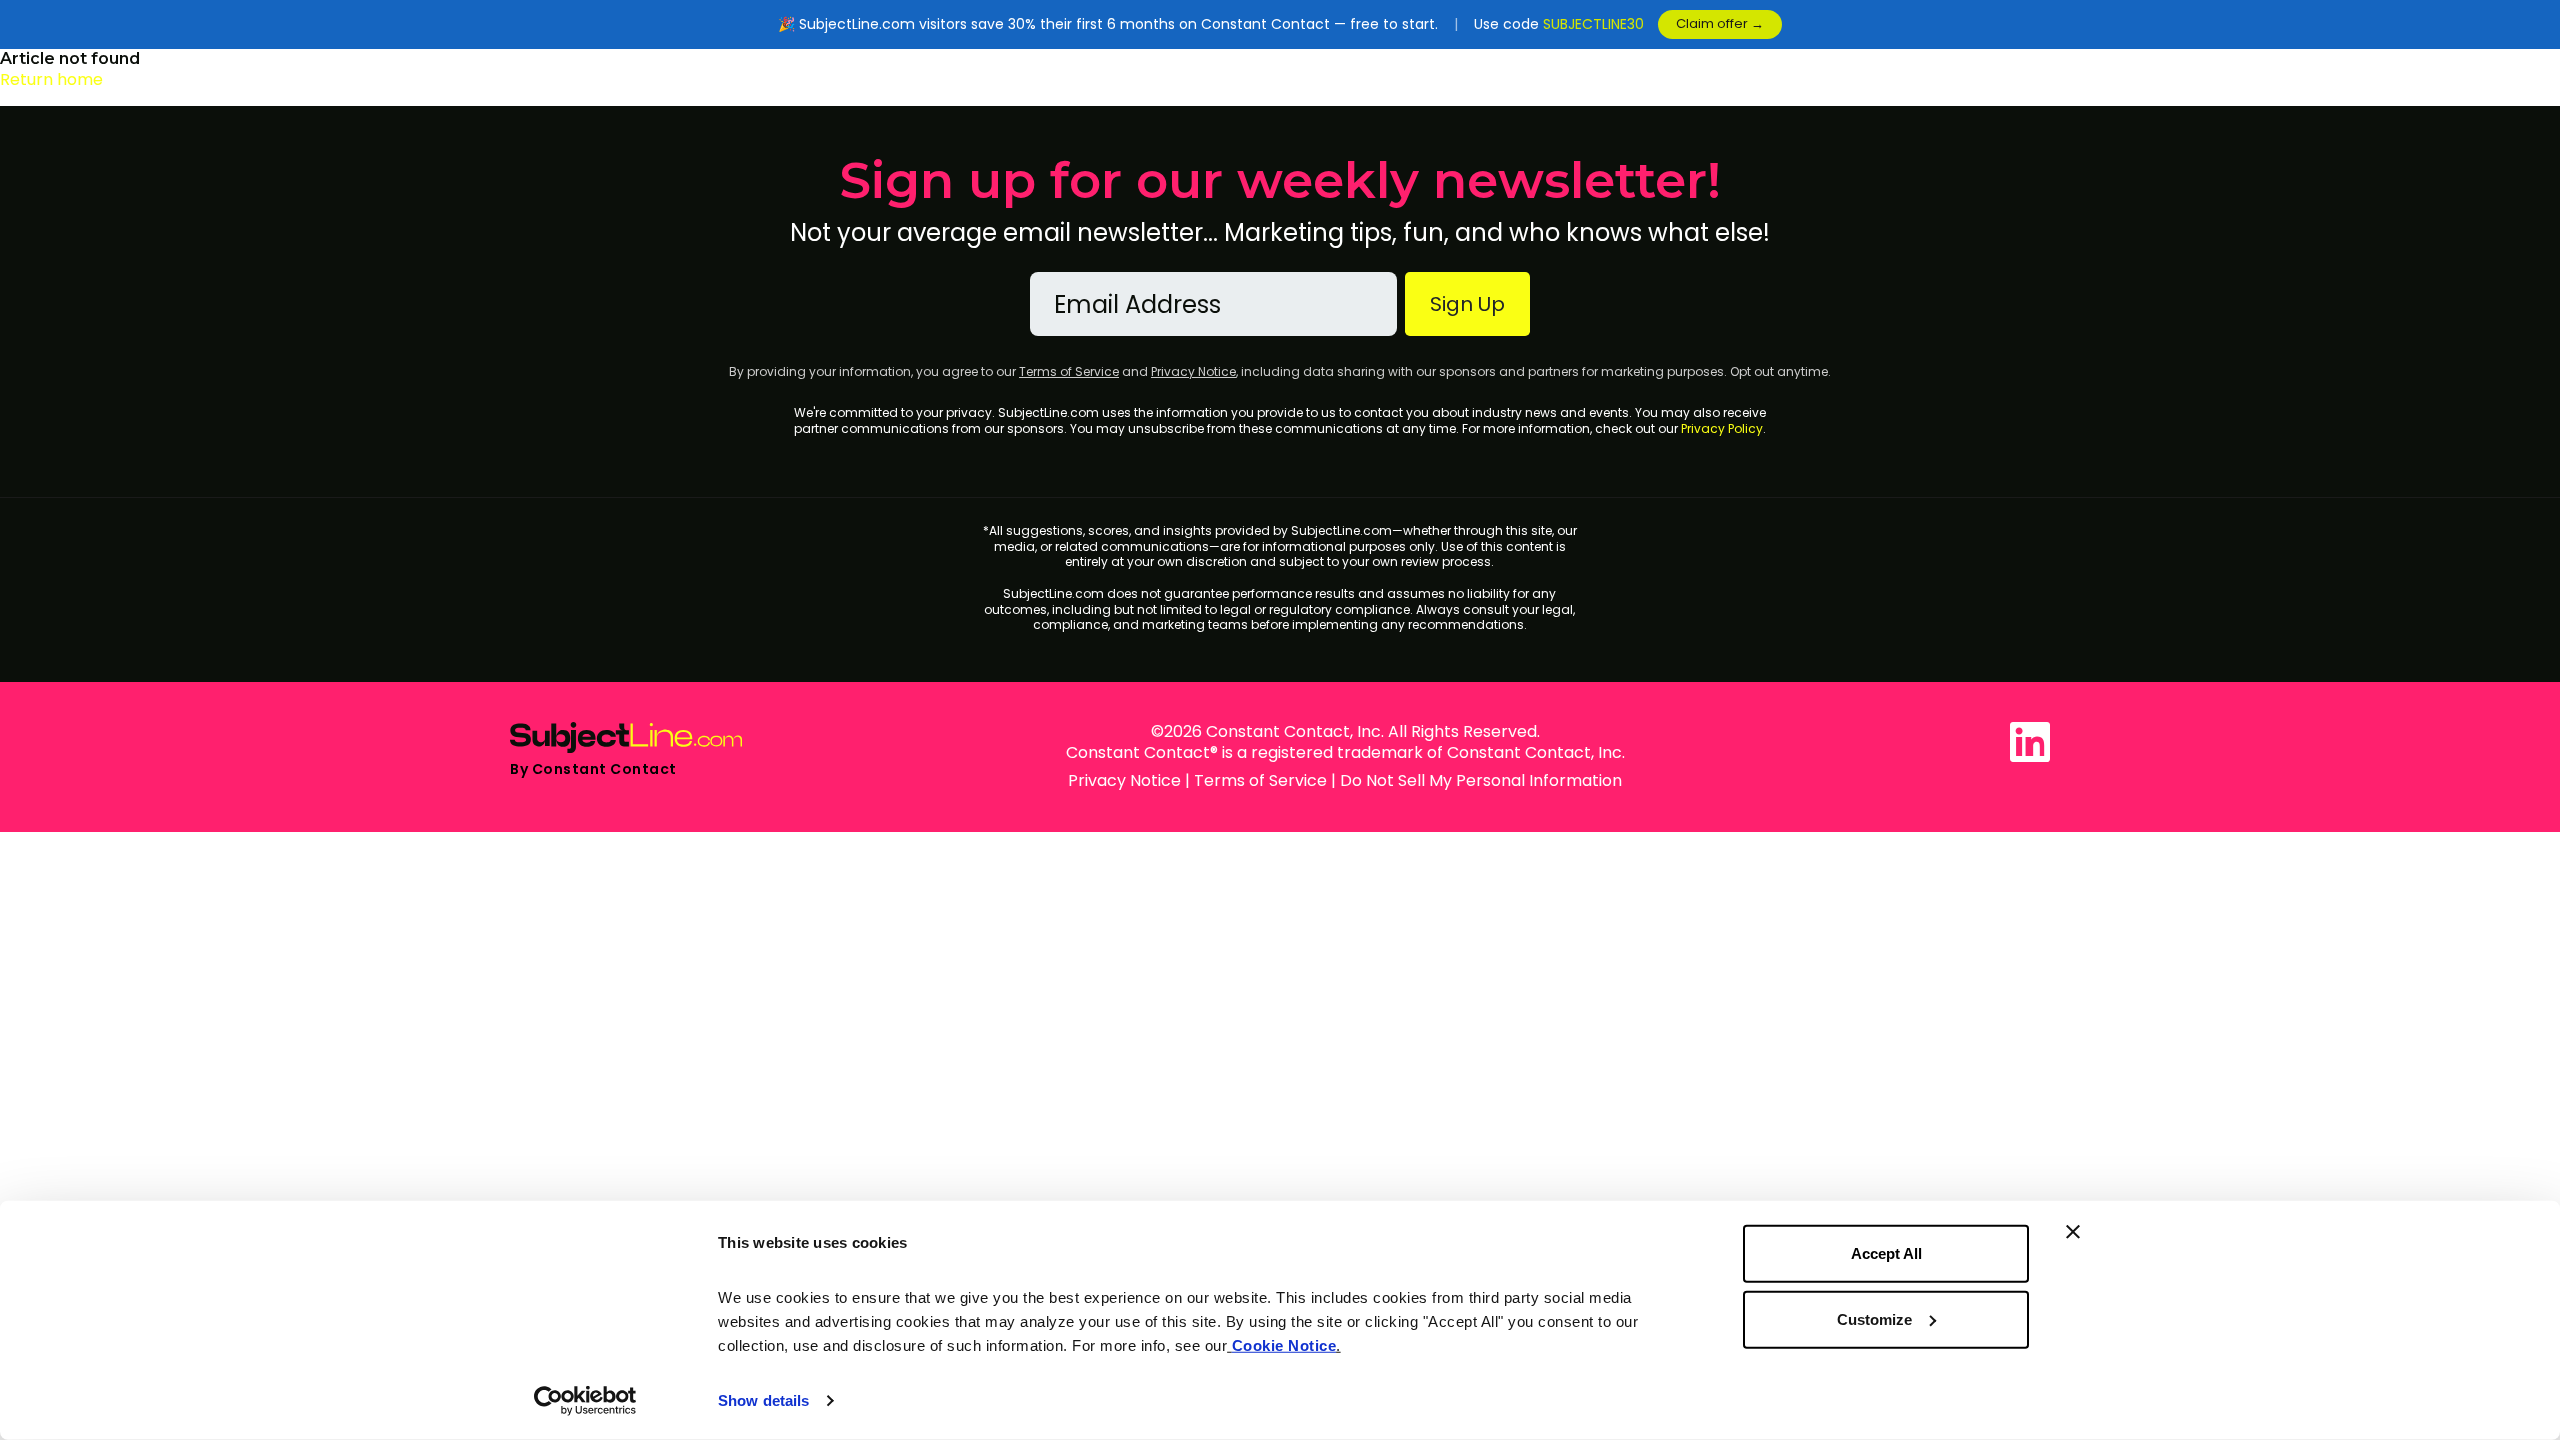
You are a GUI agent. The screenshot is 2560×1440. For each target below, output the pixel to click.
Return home (51, 79)
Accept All (1886, 1253)
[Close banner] (2073, 1232)
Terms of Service (1069, 371)
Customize (1874, 1318)
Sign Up (1467, 304)
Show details (763, 1400)
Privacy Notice (1193, 371)
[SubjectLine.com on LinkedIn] (2030, 742)
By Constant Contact (593, 769)
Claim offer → (1720, 23)
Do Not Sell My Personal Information (1481, 780)
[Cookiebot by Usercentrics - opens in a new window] (585, 1401)
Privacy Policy (1722, 428)
